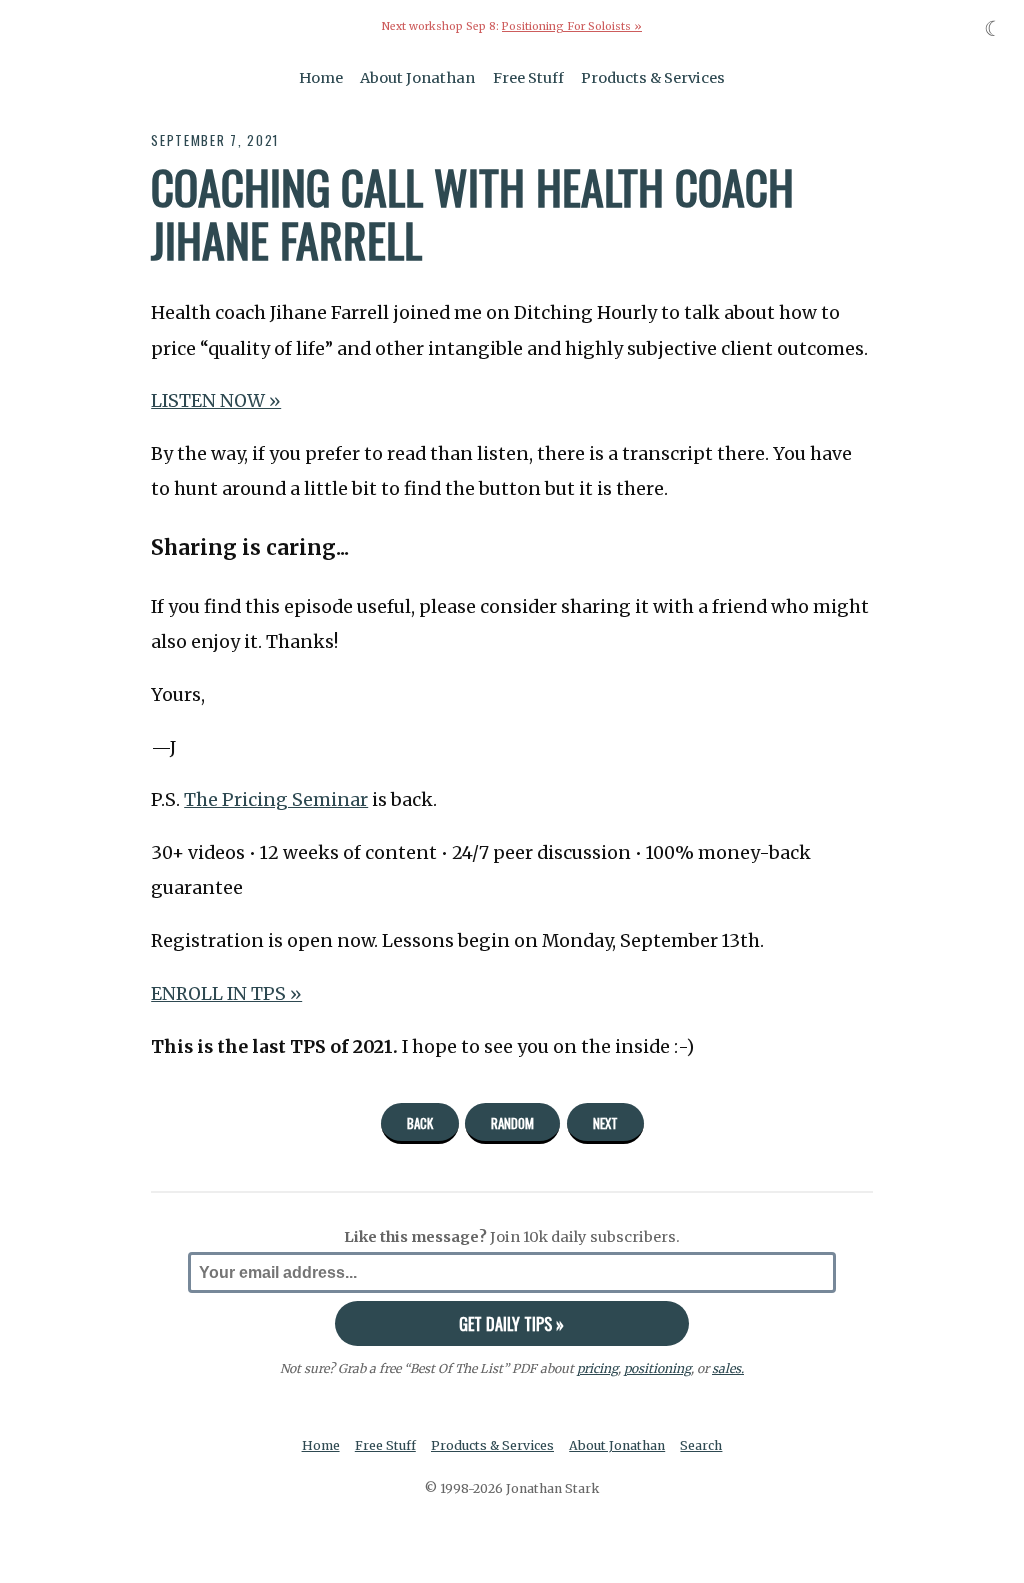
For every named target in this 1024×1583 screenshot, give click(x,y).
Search (701, 1445)
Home (321, 78)
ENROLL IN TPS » (226, 994)
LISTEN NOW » (216, 401)
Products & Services (653, 78)
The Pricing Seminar (276, 800)
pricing (597, 1368)
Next (605, 1123)
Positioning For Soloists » (572, 26)
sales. (728, 1368)
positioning (657, 1368)
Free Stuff (528, 78)
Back (420, 1123)
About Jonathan (417, 78)
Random (512, 1123)
